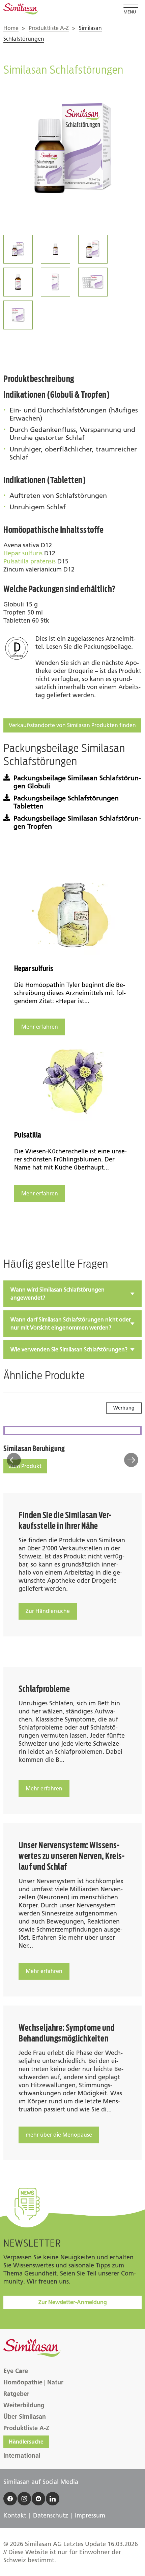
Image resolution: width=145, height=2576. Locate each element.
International (22, 2456)
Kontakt (15, 2515)
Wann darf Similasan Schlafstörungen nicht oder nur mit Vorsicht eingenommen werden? (71, 1324)
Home (11, 28)
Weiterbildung (24, 2405)
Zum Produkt (25, 1466)
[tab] (72, 1294)
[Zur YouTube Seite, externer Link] (38, 2499)
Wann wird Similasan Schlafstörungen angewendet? (57, 1294)
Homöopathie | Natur (33, 2382)
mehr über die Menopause (59, 2135)
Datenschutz (51, 2515)
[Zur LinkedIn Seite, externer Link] (53, 2499)
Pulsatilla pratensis (30, 561)
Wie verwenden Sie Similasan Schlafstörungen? (69, 1350)
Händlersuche (26, 2442)
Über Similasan (25, 2417)
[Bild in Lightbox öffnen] (72, 151)
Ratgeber (16, 2394)
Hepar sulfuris (23, 553)
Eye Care (16, 2371)
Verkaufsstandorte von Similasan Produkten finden (72, 725)
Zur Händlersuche (48, 1611)
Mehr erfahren (40, 1027)
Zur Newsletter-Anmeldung (73, 2302)
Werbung (124, 1408)
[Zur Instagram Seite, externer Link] (24, 2499)
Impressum (90, 2515)
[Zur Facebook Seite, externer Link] (10, 2499)
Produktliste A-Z (49, 28)
